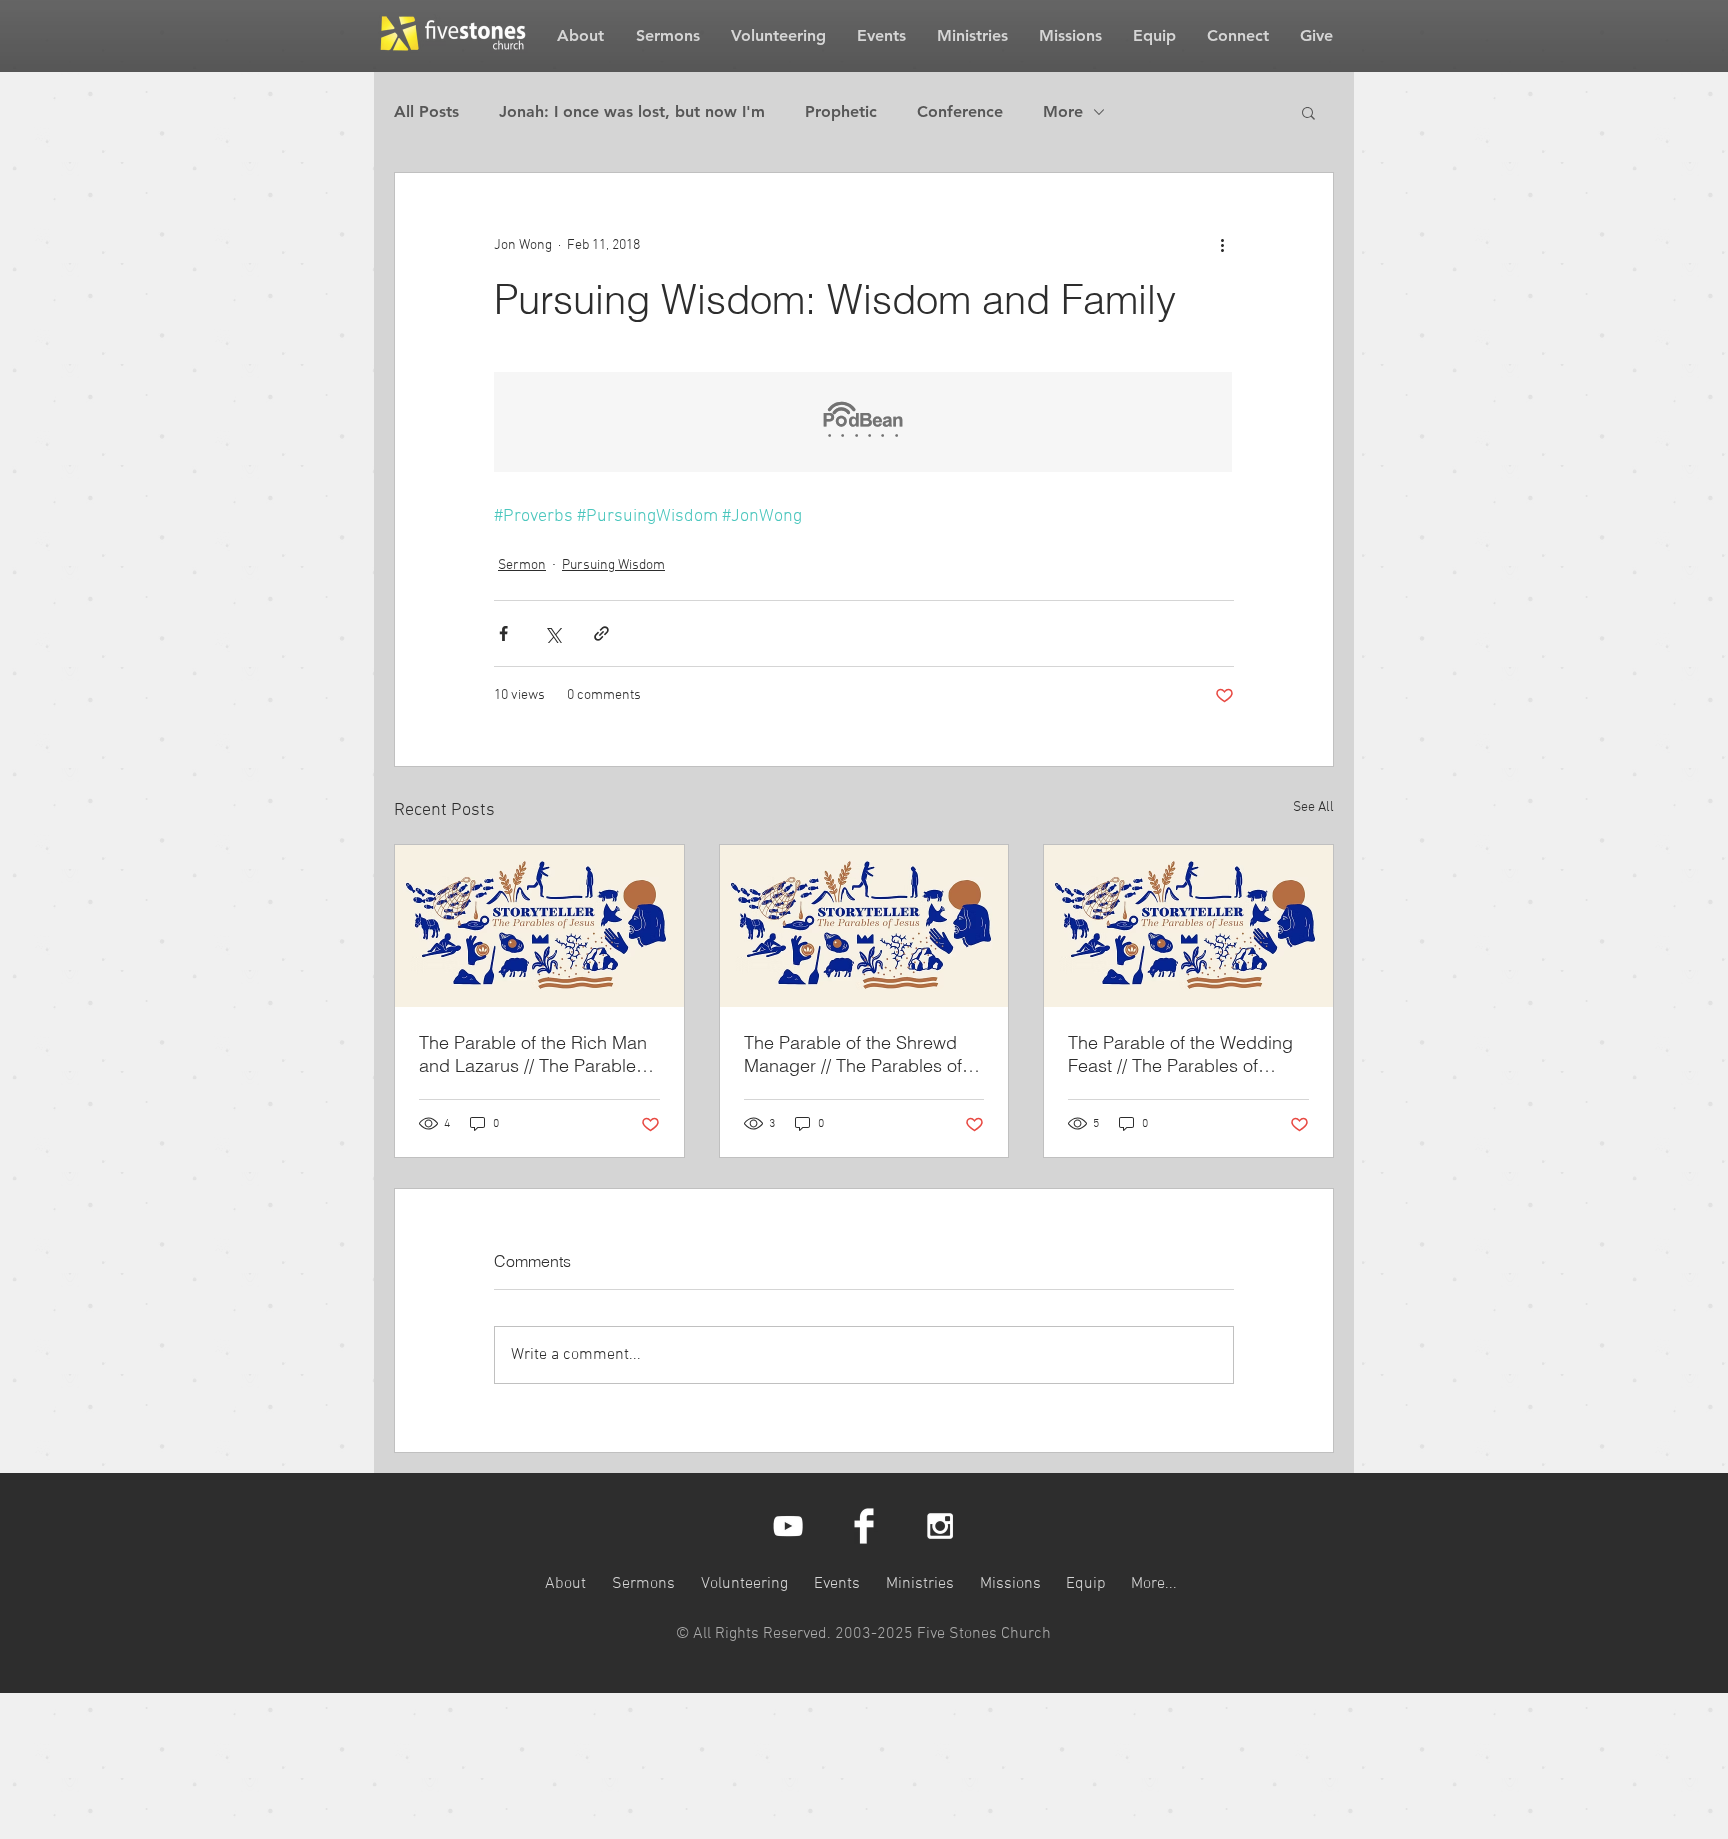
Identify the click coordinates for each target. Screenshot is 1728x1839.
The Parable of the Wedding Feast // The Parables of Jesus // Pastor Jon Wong (1180, 1054)
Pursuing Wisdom (613, 565)
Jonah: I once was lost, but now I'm (632, 111)
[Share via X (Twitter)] (552, 633)
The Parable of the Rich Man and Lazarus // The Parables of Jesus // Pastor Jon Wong (533, 1054)
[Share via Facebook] (503, 633)
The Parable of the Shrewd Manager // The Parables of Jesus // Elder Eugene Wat (853, 1054)
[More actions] (1222, 245)
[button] (1308, 112)
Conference (960, 111)
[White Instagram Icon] (940, 1526)
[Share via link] (601, 633)
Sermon (522, 565)
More (1063, 111)
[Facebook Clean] (864, 1526)
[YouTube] (788, 1526)
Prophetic (841, 111)
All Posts (426, 111)
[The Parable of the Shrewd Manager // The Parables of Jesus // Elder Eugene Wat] (864, 926)
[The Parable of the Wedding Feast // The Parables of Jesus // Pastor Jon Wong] (1188, 926)
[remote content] (864, 424)
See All (1313, 807)
